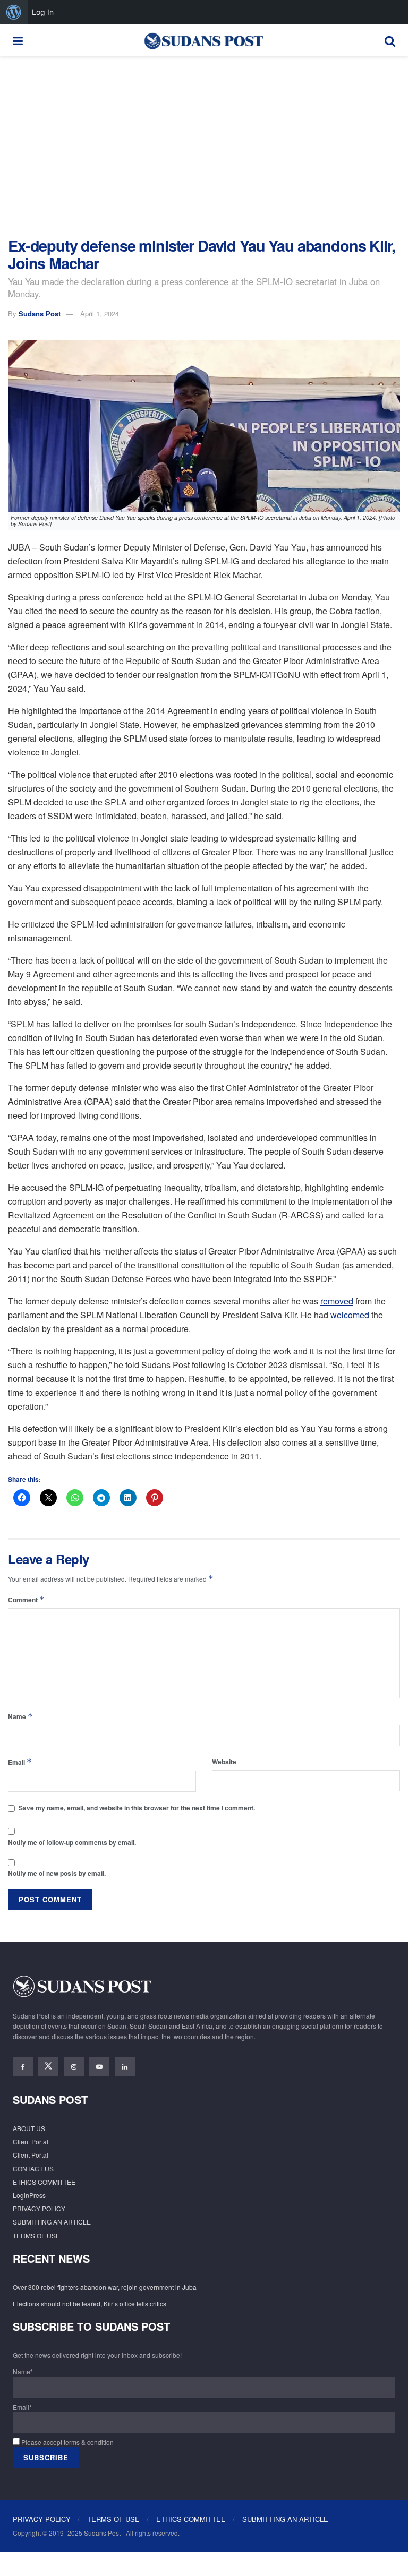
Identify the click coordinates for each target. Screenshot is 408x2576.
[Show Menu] (18, 40)
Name (20, 1716)
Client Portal (31, 2141)
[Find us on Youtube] (99, 2067)
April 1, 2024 (100, 314)
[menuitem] (14, 12)
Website (224, 1762)
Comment (26, 1599)
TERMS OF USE (36, 2235)
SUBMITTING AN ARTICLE (52, 2222)
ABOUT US (29, 2128)
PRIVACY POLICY (39, 2208)
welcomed (350, 1315)
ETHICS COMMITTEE (44, 2182)
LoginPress (29, 2195)
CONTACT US (33, 2169)
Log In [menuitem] (43, 12)
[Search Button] (390, 40)
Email (20, 1762)
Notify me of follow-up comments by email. (72, 1842)
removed (337, 1301)
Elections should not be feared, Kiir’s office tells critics (90, 2303)
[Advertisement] (204, 147)
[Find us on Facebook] (23, 2067)
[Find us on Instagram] (74, 2067)
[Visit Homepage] (203, 40)
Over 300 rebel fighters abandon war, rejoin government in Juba (105, 2287)
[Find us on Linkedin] (125, 2067)
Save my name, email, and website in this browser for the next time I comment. (137, 1808)
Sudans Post (40, 314)
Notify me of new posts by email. (57, 1873)
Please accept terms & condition (67, 2442)
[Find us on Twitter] (48, 2067)
